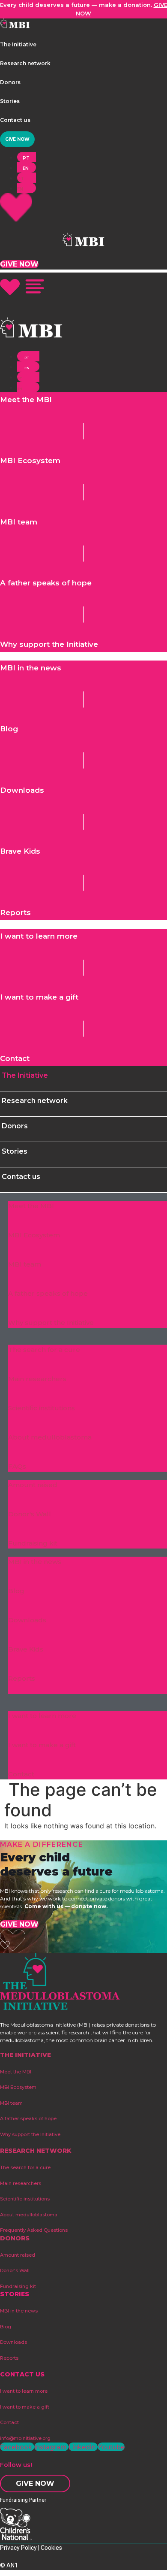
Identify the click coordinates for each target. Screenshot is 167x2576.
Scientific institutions (42, 1408)
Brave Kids (26, 1649)
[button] (18, 44)
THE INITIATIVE (25, 2055)
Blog (16, 1591)
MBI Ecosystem (34, 1235)
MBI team (25, 1264)
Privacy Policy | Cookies (31, 2548)
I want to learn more (42, 1716)
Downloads (27, 1620)
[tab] (83, 1079)
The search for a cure (44, 1350)
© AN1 (9, 2565)
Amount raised (33, 1485)
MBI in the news (35, 1562)
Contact (21, 1774)
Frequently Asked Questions (34, 2230)
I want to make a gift (42, 1745)
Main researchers (37, 1379)
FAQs (17, 1466)
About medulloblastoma (50, 1437)
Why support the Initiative (51, 1323)
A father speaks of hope (48, 1293)
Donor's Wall (30, 1514)
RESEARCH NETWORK (36, 2151)
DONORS (15, 2238)
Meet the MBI (31, 1206)
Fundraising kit (33, 1543)
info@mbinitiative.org (25, 2438)
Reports (22, 1678)
